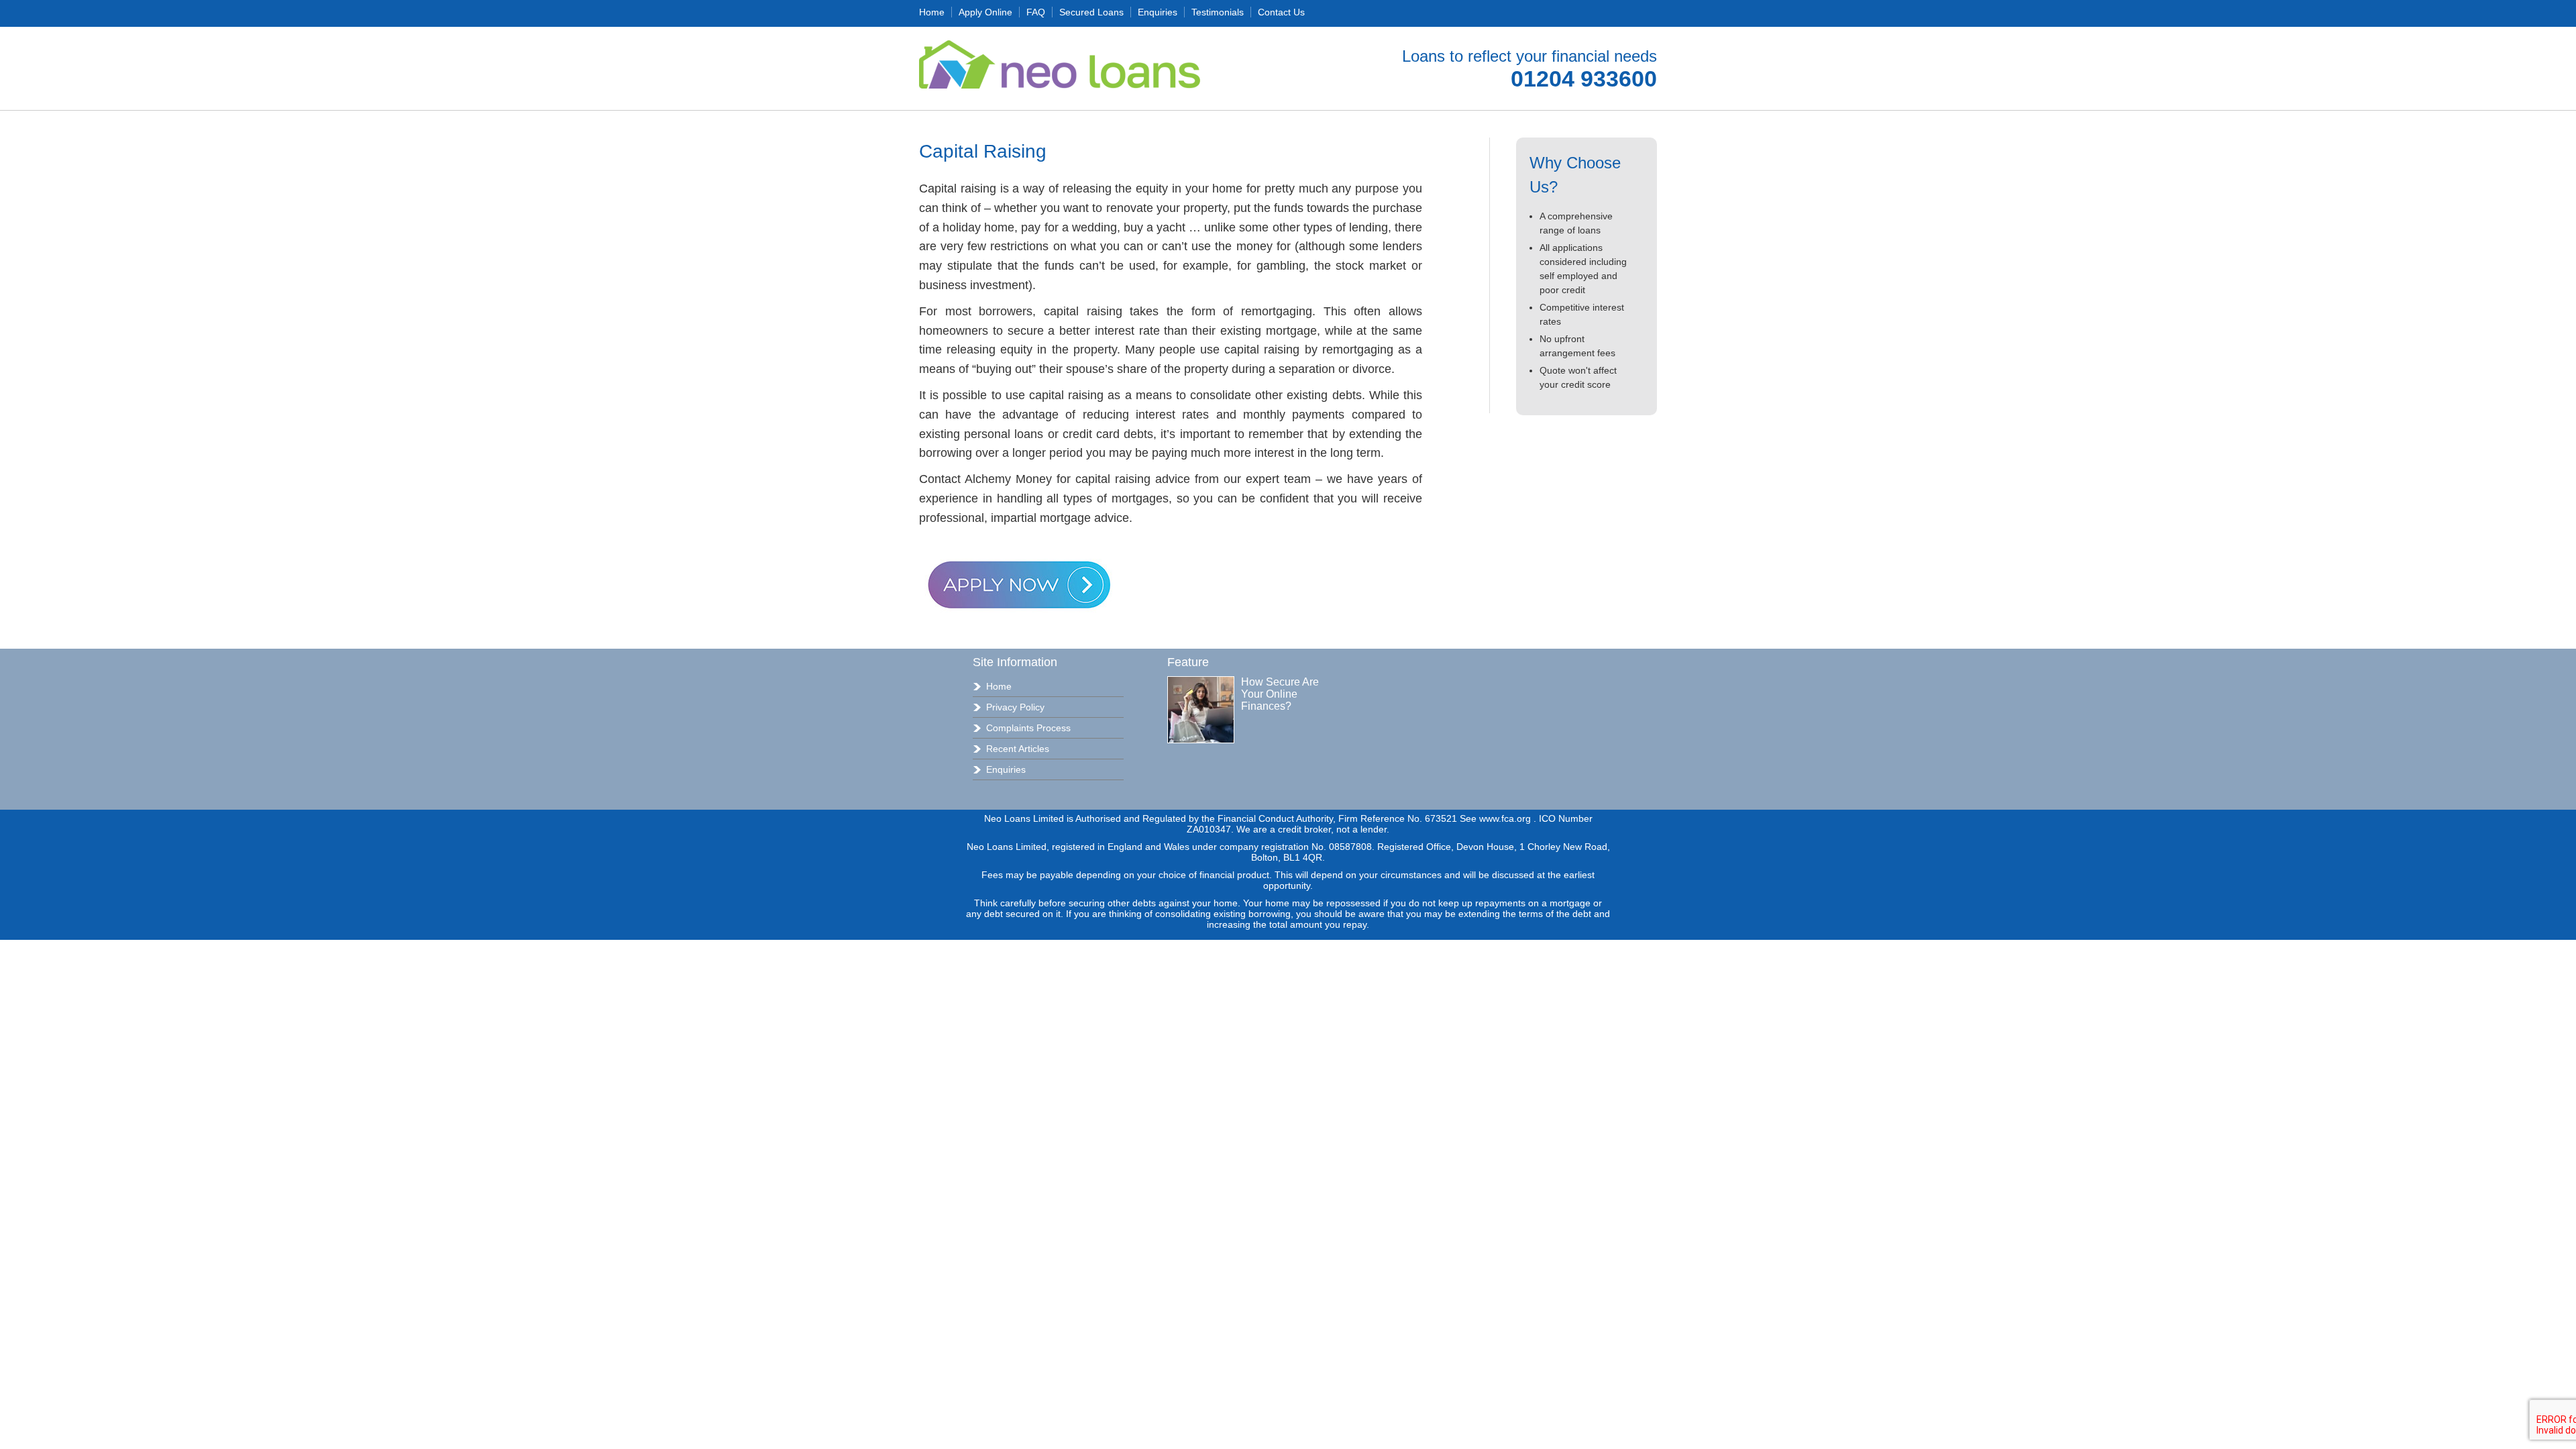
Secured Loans (1091, 12)
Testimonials (1218, 12)
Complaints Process (1028, 728)
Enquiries (1158, 12)
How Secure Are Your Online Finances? (1280, 694)
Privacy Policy (1015, 707)
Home (932, 12)
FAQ (1036, 12)
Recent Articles (1018, 749)
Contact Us (1281, 12)
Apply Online (985, 12)
